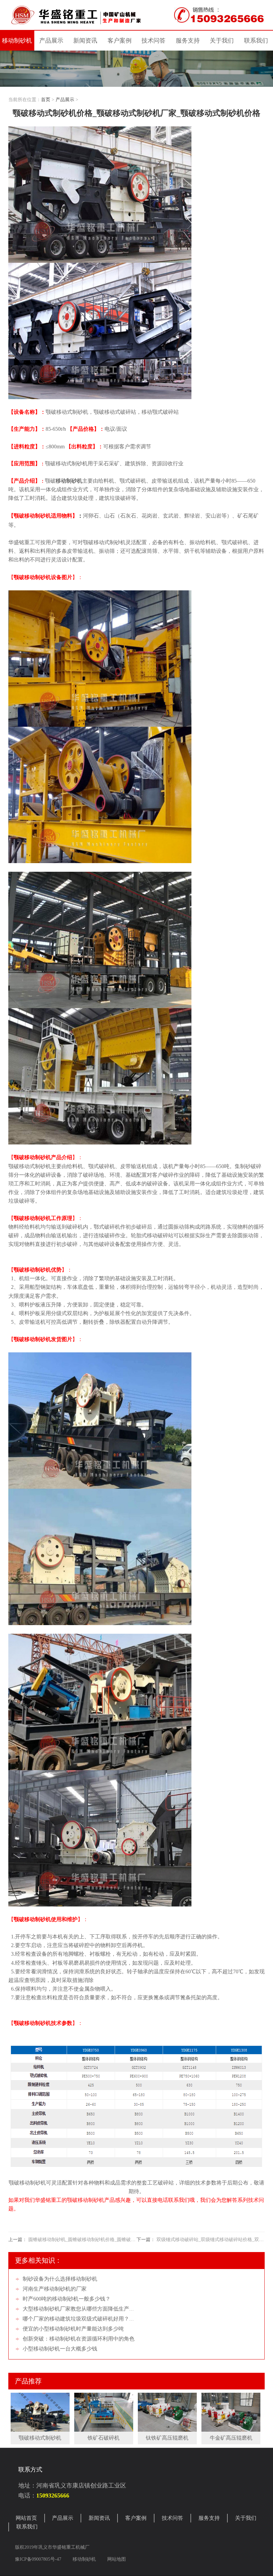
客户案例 (136, 2518)
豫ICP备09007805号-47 (39, 2559)
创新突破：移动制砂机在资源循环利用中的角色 (79, 2339)
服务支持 (209, 2518)
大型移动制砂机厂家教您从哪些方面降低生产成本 (81, 2309)
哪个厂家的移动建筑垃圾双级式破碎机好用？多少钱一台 (89, 2319)
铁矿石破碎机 (104, 2438)
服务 (188, 41)
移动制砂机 (17, 41)
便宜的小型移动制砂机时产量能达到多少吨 (73, 2329)
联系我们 (27, 2527)
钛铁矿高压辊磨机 (167, 2438)
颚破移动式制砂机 (40, 2438)
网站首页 (26, 2518)
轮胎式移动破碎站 (152, 1235)
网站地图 (117, 2559)
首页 (46, 100)
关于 (222, 41)
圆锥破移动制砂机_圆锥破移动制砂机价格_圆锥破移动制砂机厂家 (96, 2240)
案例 (120, 41)
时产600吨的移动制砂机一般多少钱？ (67, 2299)
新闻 (85, 41)
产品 (51, 41)
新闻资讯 (99, 2518)
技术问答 (153, 41)
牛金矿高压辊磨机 (231, 2438)
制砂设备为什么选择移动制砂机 (60, 2279)
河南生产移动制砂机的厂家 (55, 2289)
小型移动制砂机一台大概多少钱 (60, 2349)
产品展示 (65, 100)
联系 (256, 41)
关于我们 (246, 2518)
